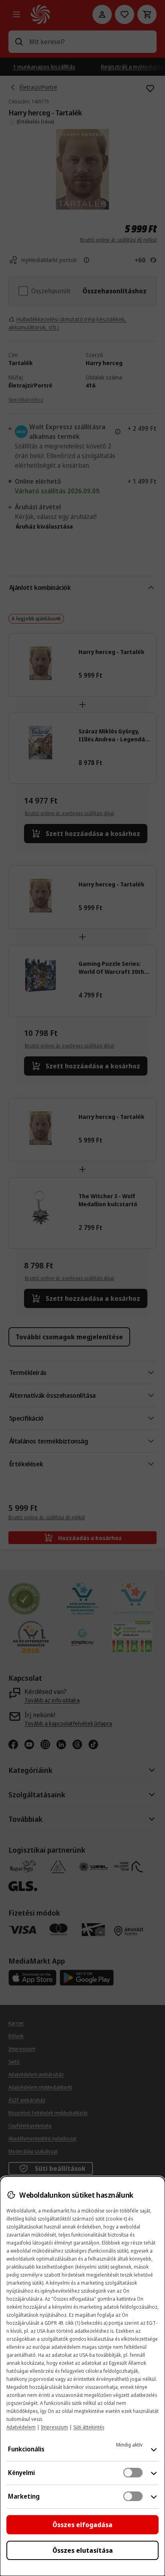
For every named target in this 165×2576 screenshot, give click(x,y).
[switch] (133, 2473)
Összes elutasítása (83, 2550)
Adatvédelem (21, 2427)
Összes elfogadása (82, 2525)
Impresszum (54, 2427)
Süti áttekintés (89, 2427)
